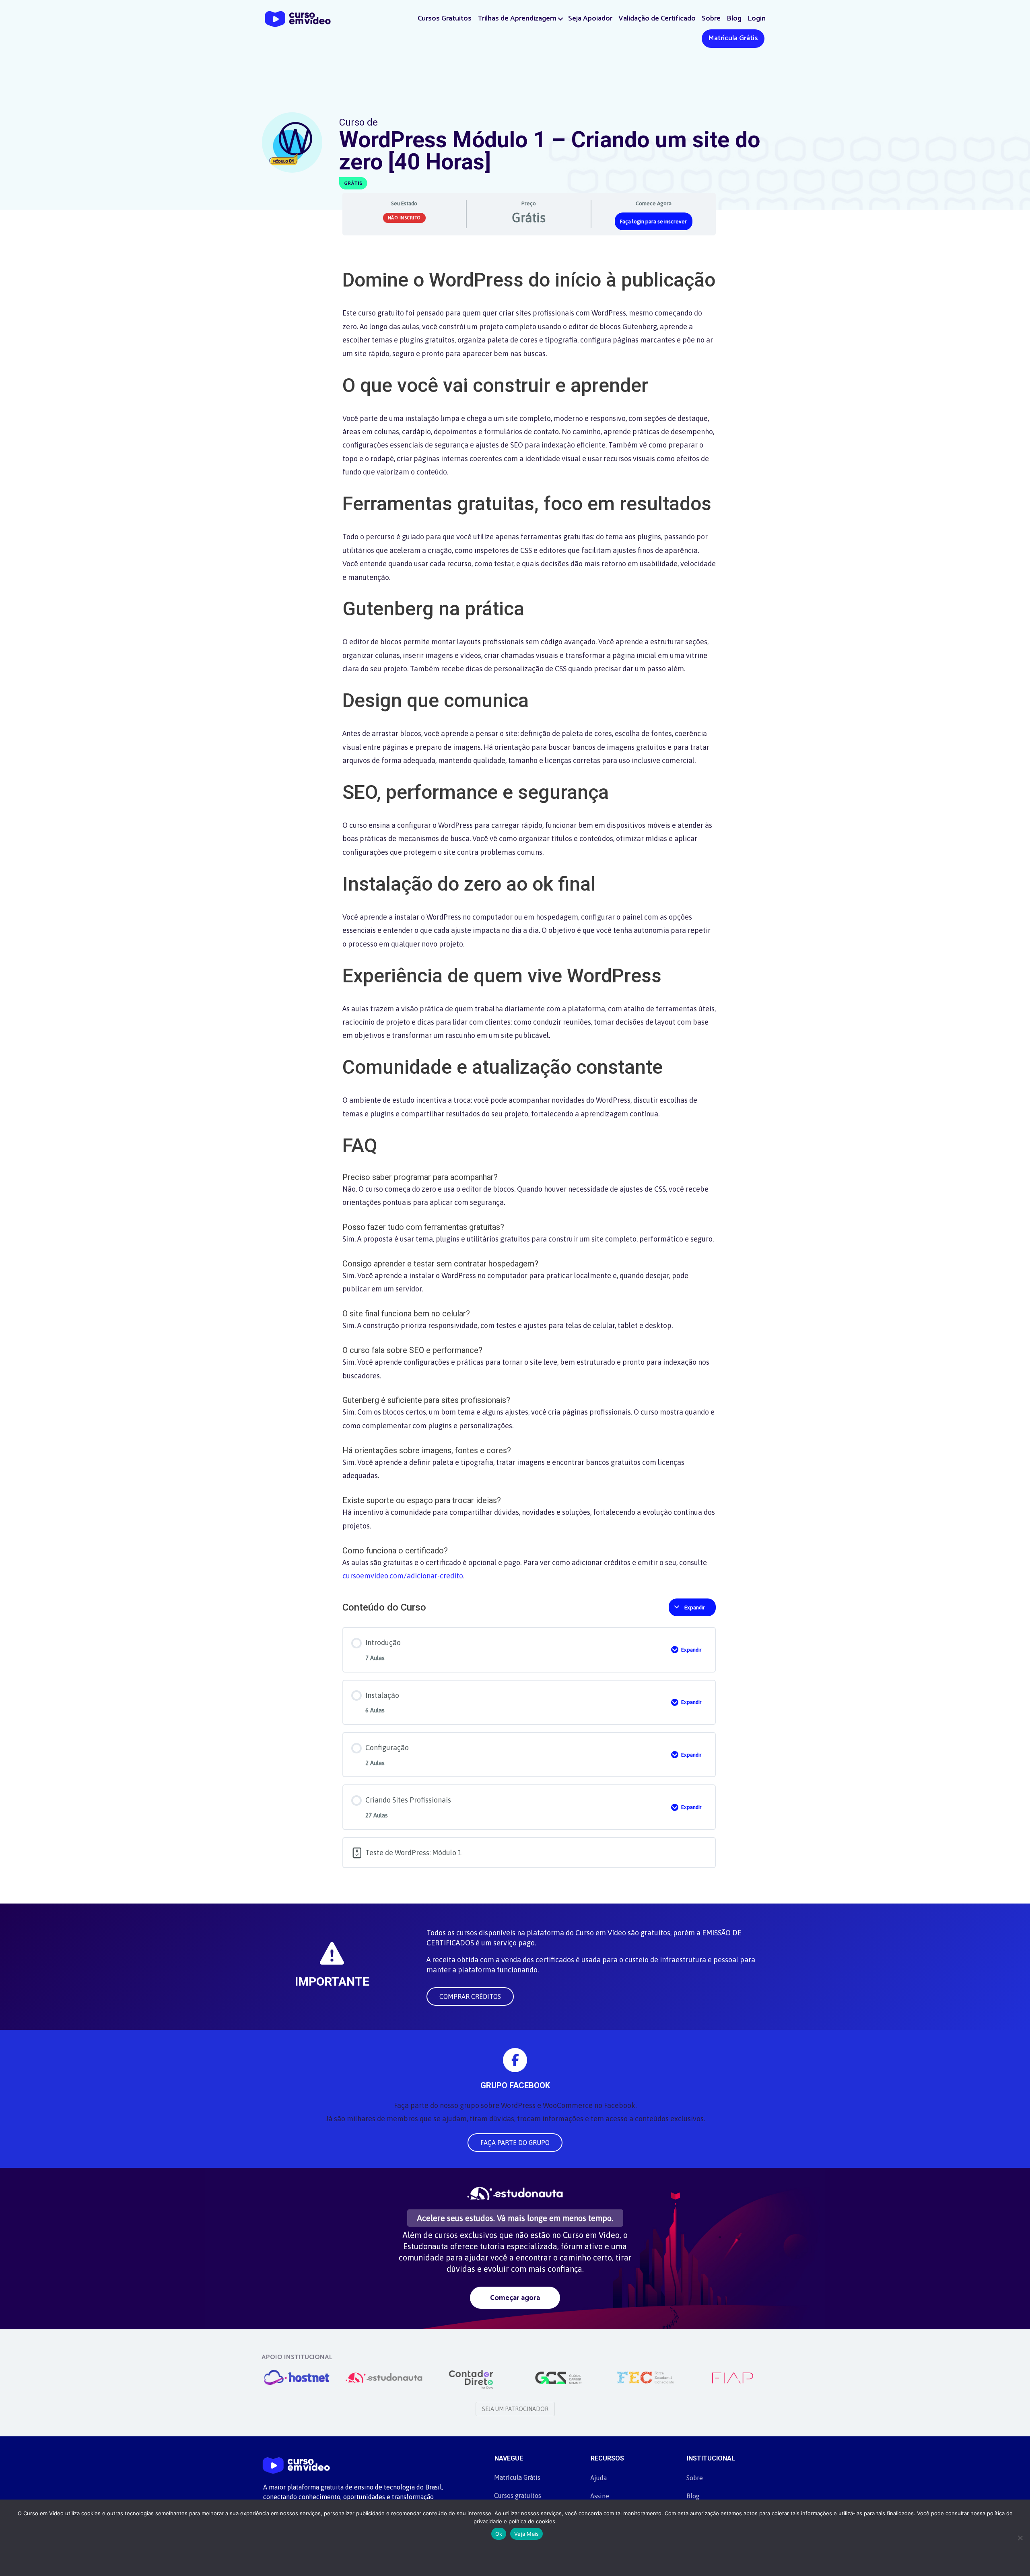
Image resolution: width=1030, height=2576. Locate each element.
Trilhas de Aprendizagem (517, 19)
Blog (734, 19)
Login (757, 19)
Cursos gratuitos (518, 2496)
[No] (1020, 2538)
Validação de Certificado (657, 19)
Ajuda (598, 2478)
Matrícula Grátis (733, 38)
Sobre (711, 19)
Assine (600, 2496)
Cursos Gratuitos (445, 19)
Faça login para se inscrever (653, 221)
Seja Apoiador (590, 19)
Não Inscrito (404, 218)
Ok (499, 2534)
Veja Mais (526, 2534)
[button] (561, 19)
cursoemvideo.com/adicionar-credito (403, 1576)
